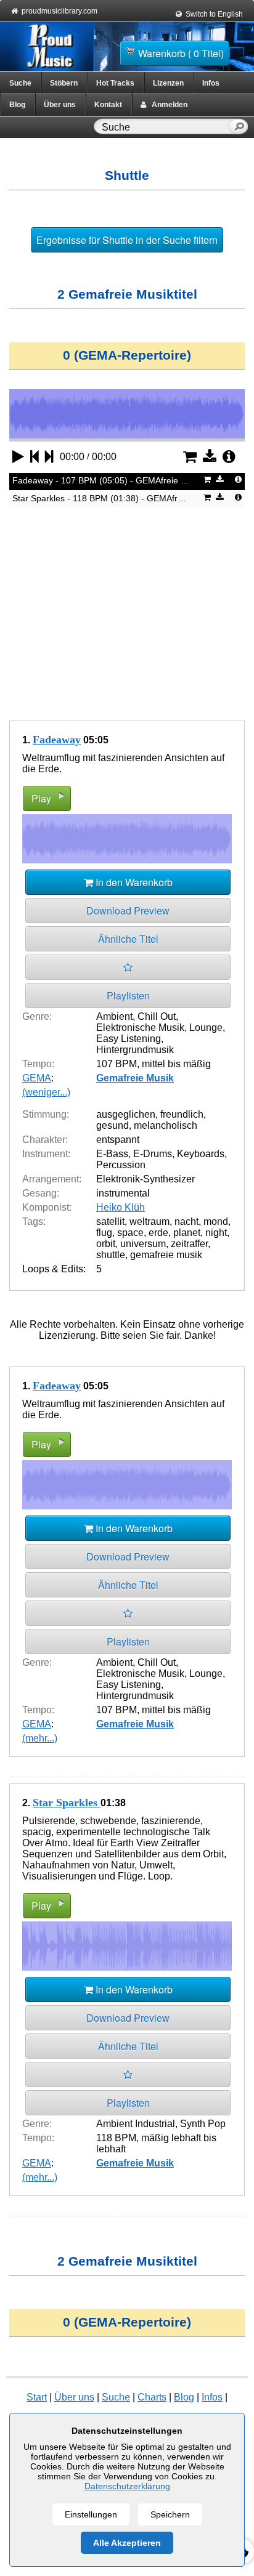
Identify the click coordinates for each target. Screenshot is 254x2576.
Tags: (34, 1221)
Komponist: (47, 1207)
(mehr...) (40, 1738)
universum (143, 1244)
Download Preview (128, 910)
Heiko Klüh (121, 1207)
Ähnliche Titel (128, 939)
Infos (211, 83)
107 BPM (117, 1064)
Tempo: (38, 1064)
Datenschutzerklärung (127, 2486)
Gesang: (41, 1193)
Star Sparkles (67, 1803)
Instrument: (46, 1154)
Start (37, 2397)
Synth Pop (203, 2124)
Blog (17, 105)
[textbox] (163, 127)
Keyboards (201, 1154)
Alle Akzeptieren (127, 2543)
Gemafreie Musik (135, 1078)
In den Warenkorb (133, 882)
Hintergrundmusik (135, 1050)
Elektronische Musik (140, 1028)
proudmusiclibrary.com (59, 11)
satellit (110, 1221)
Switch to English (214, 14)
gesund (113, 1125)
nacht (186, 1221)
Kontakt (108, 105)
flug (104, 1233)
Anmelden (167, 105)
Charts (152, 2397)
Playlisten (128, 995)
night (216, 1233)
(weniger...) (46, 1092)
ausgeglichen (126, 1114)
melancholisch (166, 1125)
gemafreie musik (166, 1255)
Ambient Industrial (136, 2124)
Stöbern (64, 83)
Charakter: (45, 1140)
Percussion (121, 1165)
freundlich (182, 1114)
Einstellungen (91, 2514)
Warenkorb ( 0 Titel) (181, 53)
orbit (106, 1244)
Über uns (60, 105)
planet (187, 1233)
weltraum (150, 1221)
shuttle (111, 1255)
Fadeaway (57, 740)
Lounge (206, 1028)
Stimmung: (46, 1114)
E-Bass (112, 1154)
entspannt (118, 1140)
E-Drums (153, 1154)
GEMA (37, 1078)
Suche (20, 83)
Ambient (114, 1016)
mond (216, 1221)
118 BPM (116, 2138)
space (130, 1233)
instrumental (123, 1193)
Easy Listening (129, 1039)
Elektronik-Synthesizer (145, 1179)
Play (41, 798)
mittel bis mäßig (176, 1064)
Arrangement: (52, 1179)
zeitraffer (189, 1244)
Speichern (170, 2514)
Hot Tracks (115, 83)
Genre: (37, 1016)
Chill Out (157, 1016)
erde (158, 1233)
